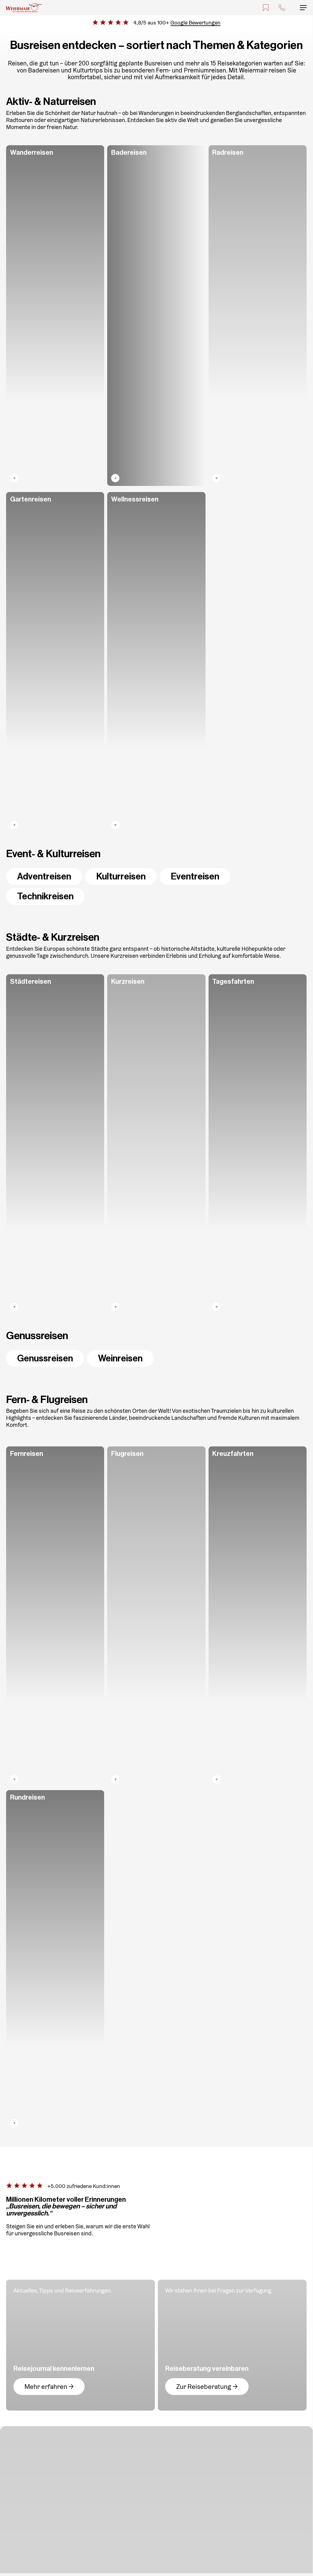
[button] (303, 8)
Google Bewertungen (195, 22)
